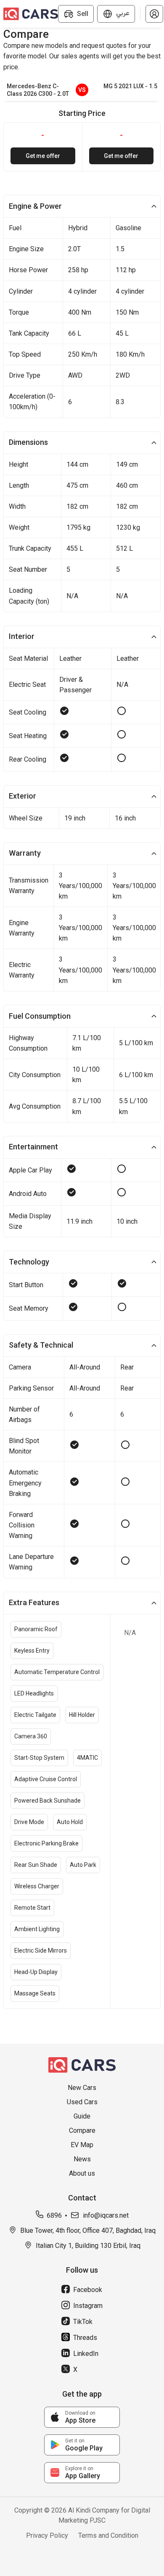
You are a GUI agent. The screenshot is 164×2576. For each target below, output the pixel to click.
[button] (154, 14)
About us (82, 2173)
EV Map (82, 2145)
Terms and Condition (108, 2535)
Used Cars (82, 2102)
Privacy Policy (47, 2535)
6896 (54, 2215)
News (82, 2159)
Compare (82, 2130)
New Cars (82, 2088)
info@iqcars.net (106, 2215)
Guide (82, 2116)
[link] (82, 2417)
